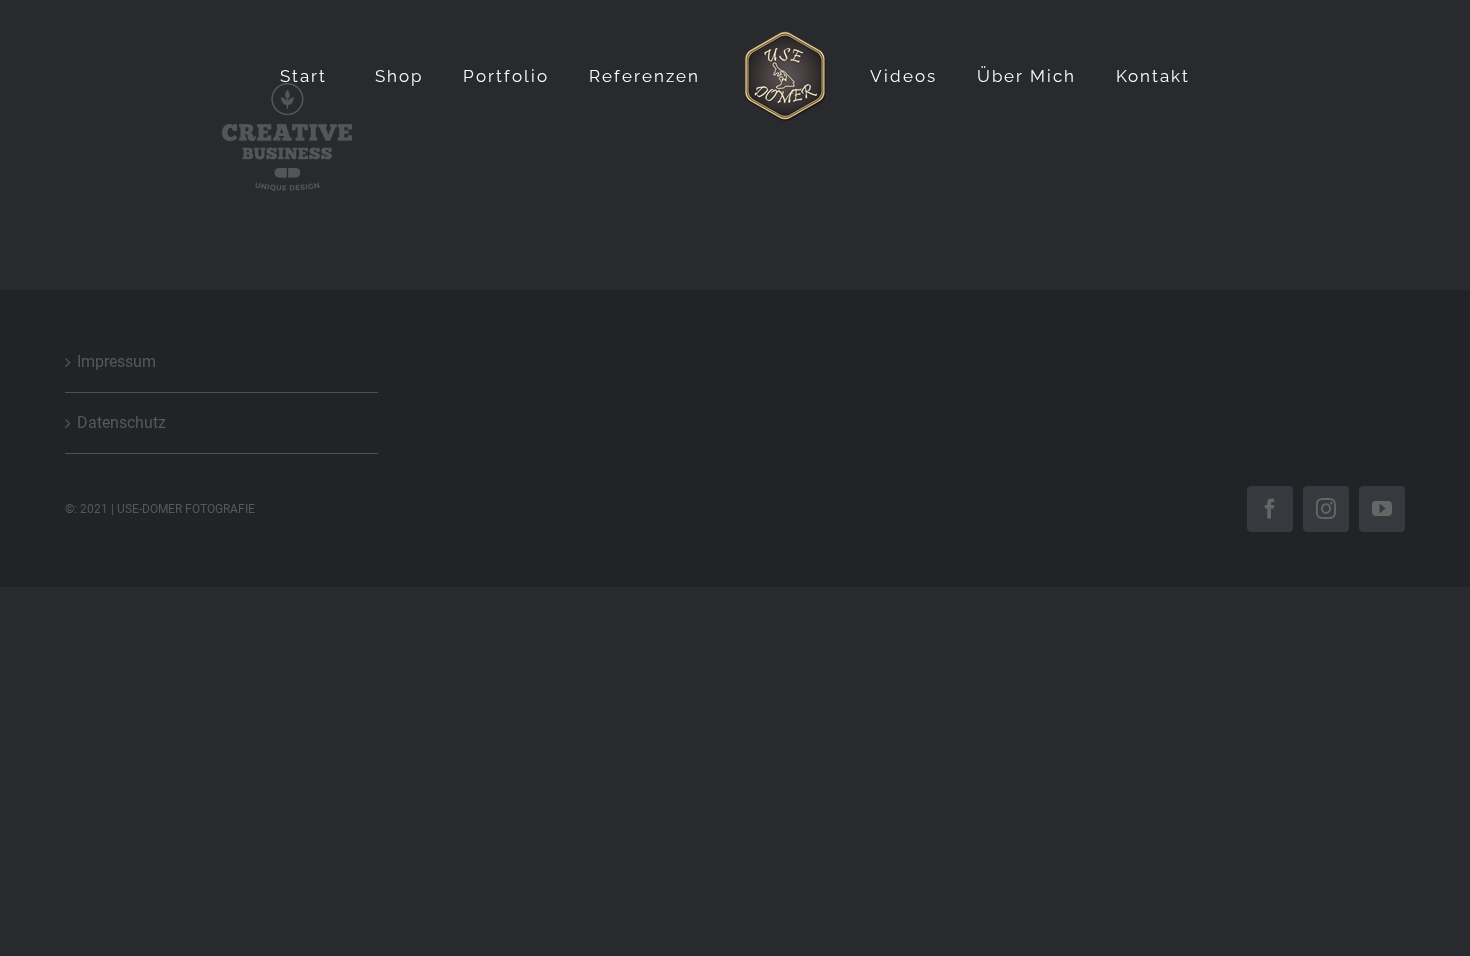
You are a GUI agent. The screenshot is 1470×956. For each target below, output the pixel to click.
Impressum (116, 361)
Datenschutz (121, 422)
